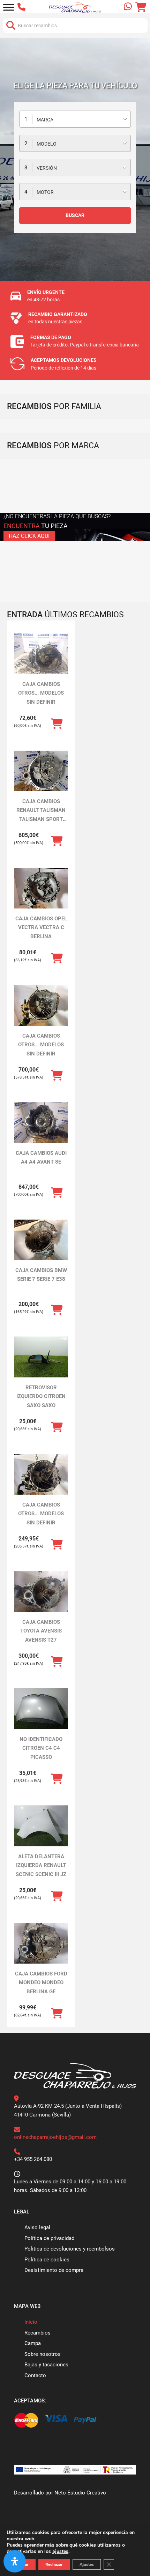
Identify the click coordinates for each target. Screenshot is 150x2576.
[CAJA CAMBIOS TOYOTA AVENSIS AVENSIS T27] (41, 1592)
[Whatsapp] (128, 7)
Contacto (35, 2375)
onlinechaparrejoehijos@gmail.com (55, 2137)
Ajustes (87, 2564)
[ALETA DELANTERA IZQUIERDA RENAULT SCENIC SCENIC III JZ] (41, 1826)
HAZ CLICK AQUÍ (29, 536)
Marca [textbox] (45, 120)
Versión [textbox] (47, 168)
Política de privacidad (49, 2238)
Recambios (37, 2333)
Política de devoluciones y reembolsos (70, 2249)
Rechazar (54, 2564)
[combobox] (75, 119)
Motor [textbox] (45, 192)
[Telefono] (23, 7)
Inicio (31, 2322)
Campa (33, 2343)
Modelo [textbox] (47, 144)
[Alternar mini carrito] (141, 7)
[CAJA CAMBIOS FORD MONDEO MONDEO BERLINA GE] (41, 1943)
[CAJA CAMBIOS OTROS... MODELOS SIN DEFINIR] (41, 654)
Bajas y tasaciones (46, 2365)
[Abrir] (9, 7)
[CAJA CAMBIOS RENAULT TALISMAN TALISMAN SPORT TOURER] (41, 771)
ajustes (60, 2552)
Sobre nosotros (43, 2354)
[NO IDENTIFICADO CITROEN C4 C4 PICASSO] (41, 1709)
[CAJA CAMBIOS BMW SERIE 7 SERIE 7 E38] (41, 1240)
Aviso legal (37, 2227)
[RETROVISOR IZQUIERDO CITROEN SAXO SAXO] (41, 1357)
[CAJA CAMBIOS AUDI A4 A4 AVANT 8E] (41, 1123)
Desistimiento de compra (54, 2270)
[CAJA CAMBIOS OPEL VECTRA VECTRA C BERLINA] (41, 888)
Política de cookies (47, 2260)
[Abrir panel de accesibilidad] (15, 2561)
